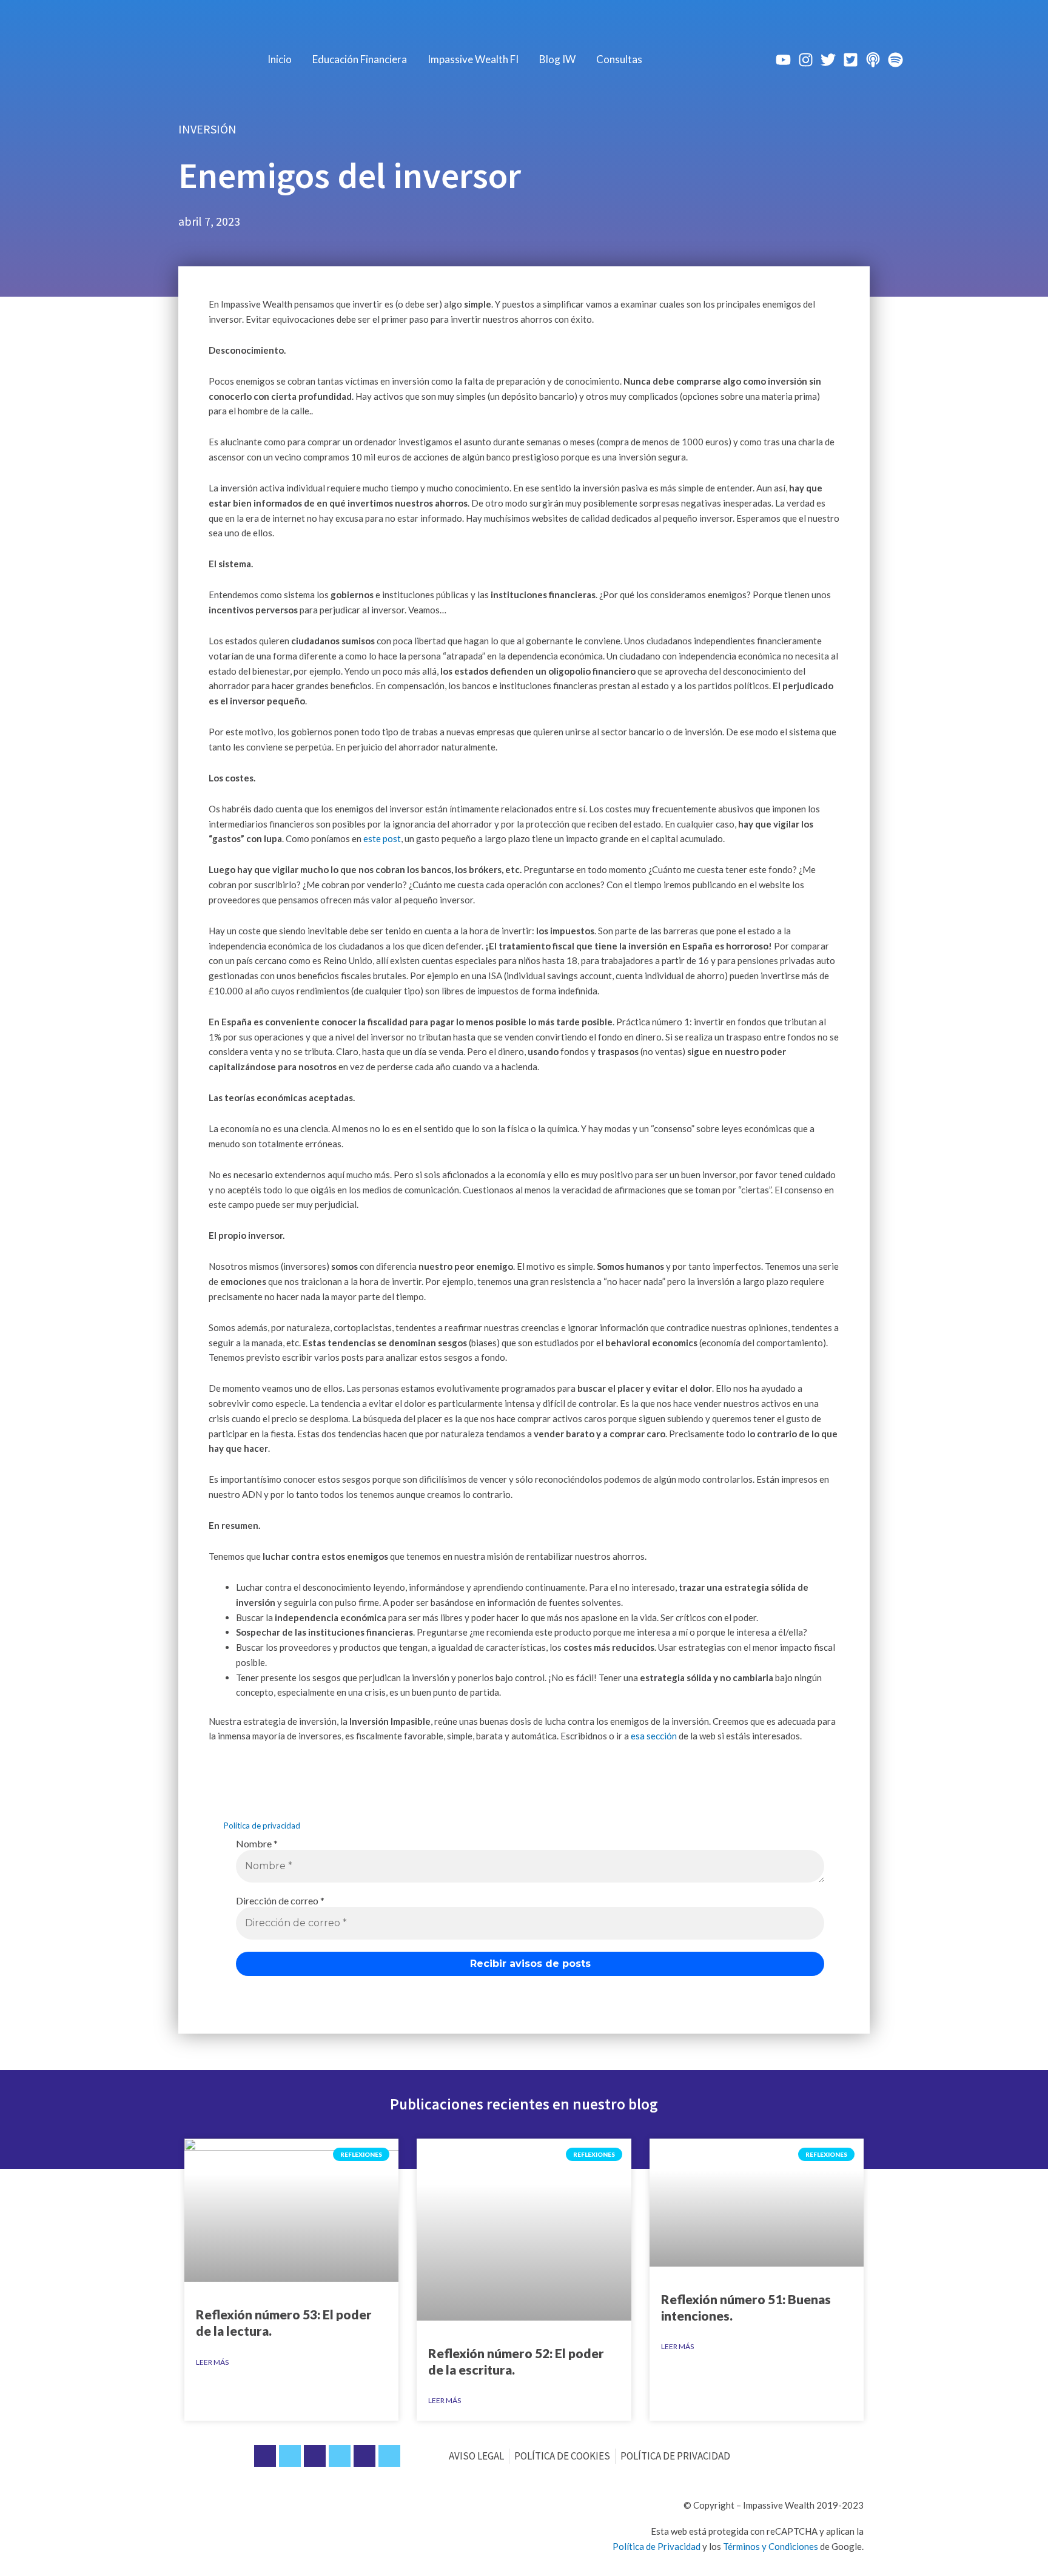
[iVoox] (873, 60)
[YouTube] (783, 60)
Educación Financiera (360, 59)
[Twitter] (828, 60)
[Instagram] (806, 60)
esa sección (654, 1736)
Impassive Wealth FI (473, 59)
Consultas (619, 59)
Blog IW (557, 59)
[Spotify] (895, 60)
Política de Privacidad (657, 2546)
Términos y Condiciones (771, 2546)
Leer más (212, 2362)
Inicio (280, 59)
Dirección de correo (280, 1900)
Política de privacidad (262, 1826)
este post (382, 838)
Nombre (257, 1843)
